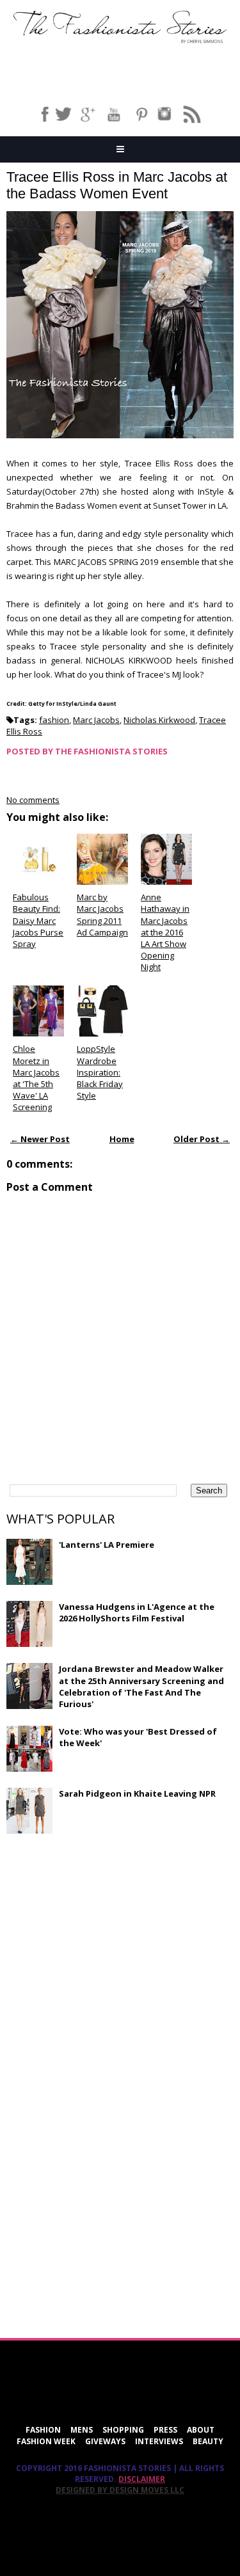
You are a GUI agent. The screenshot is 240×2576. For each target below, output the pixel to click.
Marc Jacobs (96, 720)
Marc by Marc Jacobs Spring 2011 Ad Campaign (102, 915)
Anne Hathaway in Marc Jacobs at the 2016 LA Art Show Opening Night (165, 932)
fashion (54, 720)
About (201, 2430)
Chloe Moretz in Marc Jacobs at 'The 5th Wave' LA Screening (36, 1078)
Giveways (105, 2441)
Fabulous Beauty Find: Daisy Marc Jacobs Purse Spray (38, 920)
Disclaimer (142, 2479)
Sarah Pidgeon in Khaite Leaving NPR (137, 1793)
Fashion (43, 2430)
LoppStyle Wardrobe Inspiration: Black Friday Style (100, 1072)
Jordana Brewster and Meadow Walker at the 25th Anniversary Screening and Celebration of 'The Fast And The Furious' (141, 1686)
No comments (33, 800)
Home (122, 1139)
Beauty (208, 2441)
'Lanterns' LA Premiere (107, 1545)
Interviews (159, 2441)
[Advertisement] (102, 1936)
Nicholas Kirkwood (159, 720)
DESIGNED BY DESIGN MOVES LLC (120, 2490)
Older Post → (202, 1139)
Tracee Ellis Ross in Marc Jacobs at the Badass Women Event (117, 185)
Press (165, 2430)
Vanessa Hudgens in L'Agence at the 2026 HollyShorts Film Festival (137, 1612)
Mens (82, 2430)
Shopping (123, 2430)
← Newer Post (40, 1139)
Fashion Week (46, 2441)
